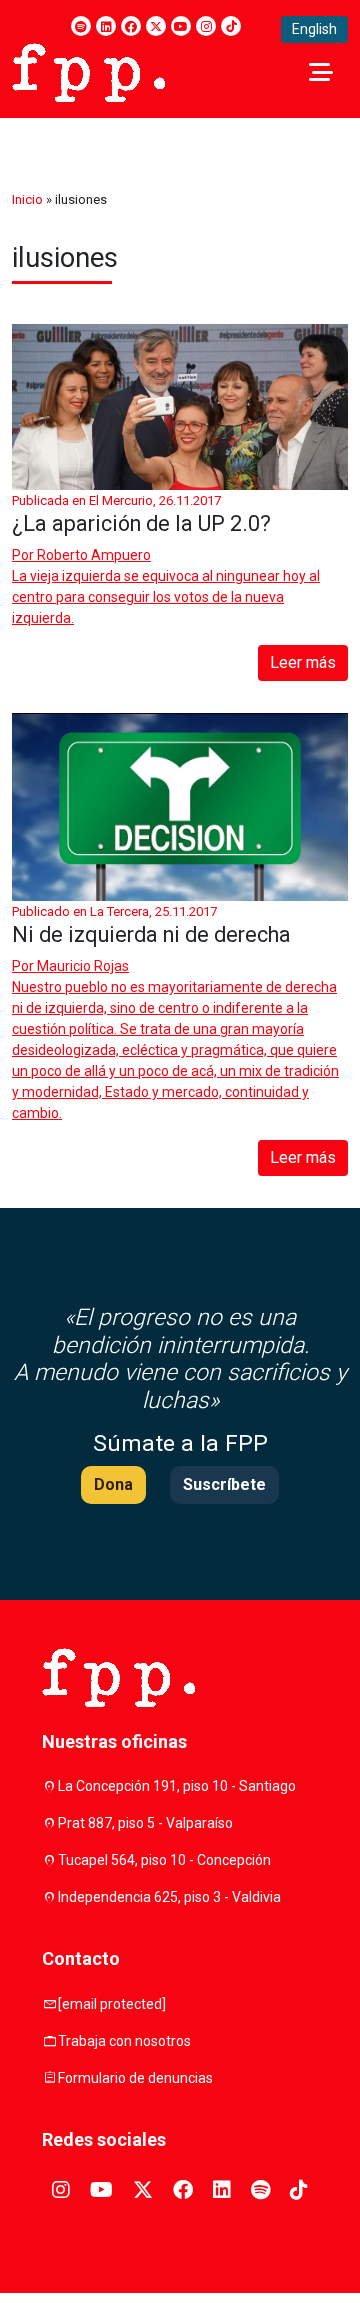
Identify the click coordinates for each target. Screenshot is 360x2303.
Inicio (27, 199)
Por (81, 555)
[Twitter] (156, 26)
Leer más (303, 662)
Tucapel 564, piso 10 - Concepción (164, 1860)
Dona (113, 1484)
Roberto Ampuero (94, 555)
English (314, 29)
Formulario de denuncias (135, 2078)
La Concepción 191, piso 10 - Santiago (177, 1786)
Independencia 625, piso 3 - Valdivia (169, 1897)
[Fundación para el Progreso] (88, 71)
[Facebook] (131, 26)
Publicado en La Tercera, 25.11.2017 (114, 911)
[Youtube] (181, 26)
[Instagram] (206, 26)
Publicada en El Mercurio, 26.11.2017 (116, 500)
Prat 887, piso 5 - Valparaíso (145, 1823)
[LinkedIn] (106, 26)
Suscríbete (224, 1484)
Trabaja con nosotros (124, 2041)
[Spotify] (81, 26)
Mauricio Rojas (83, 966)
